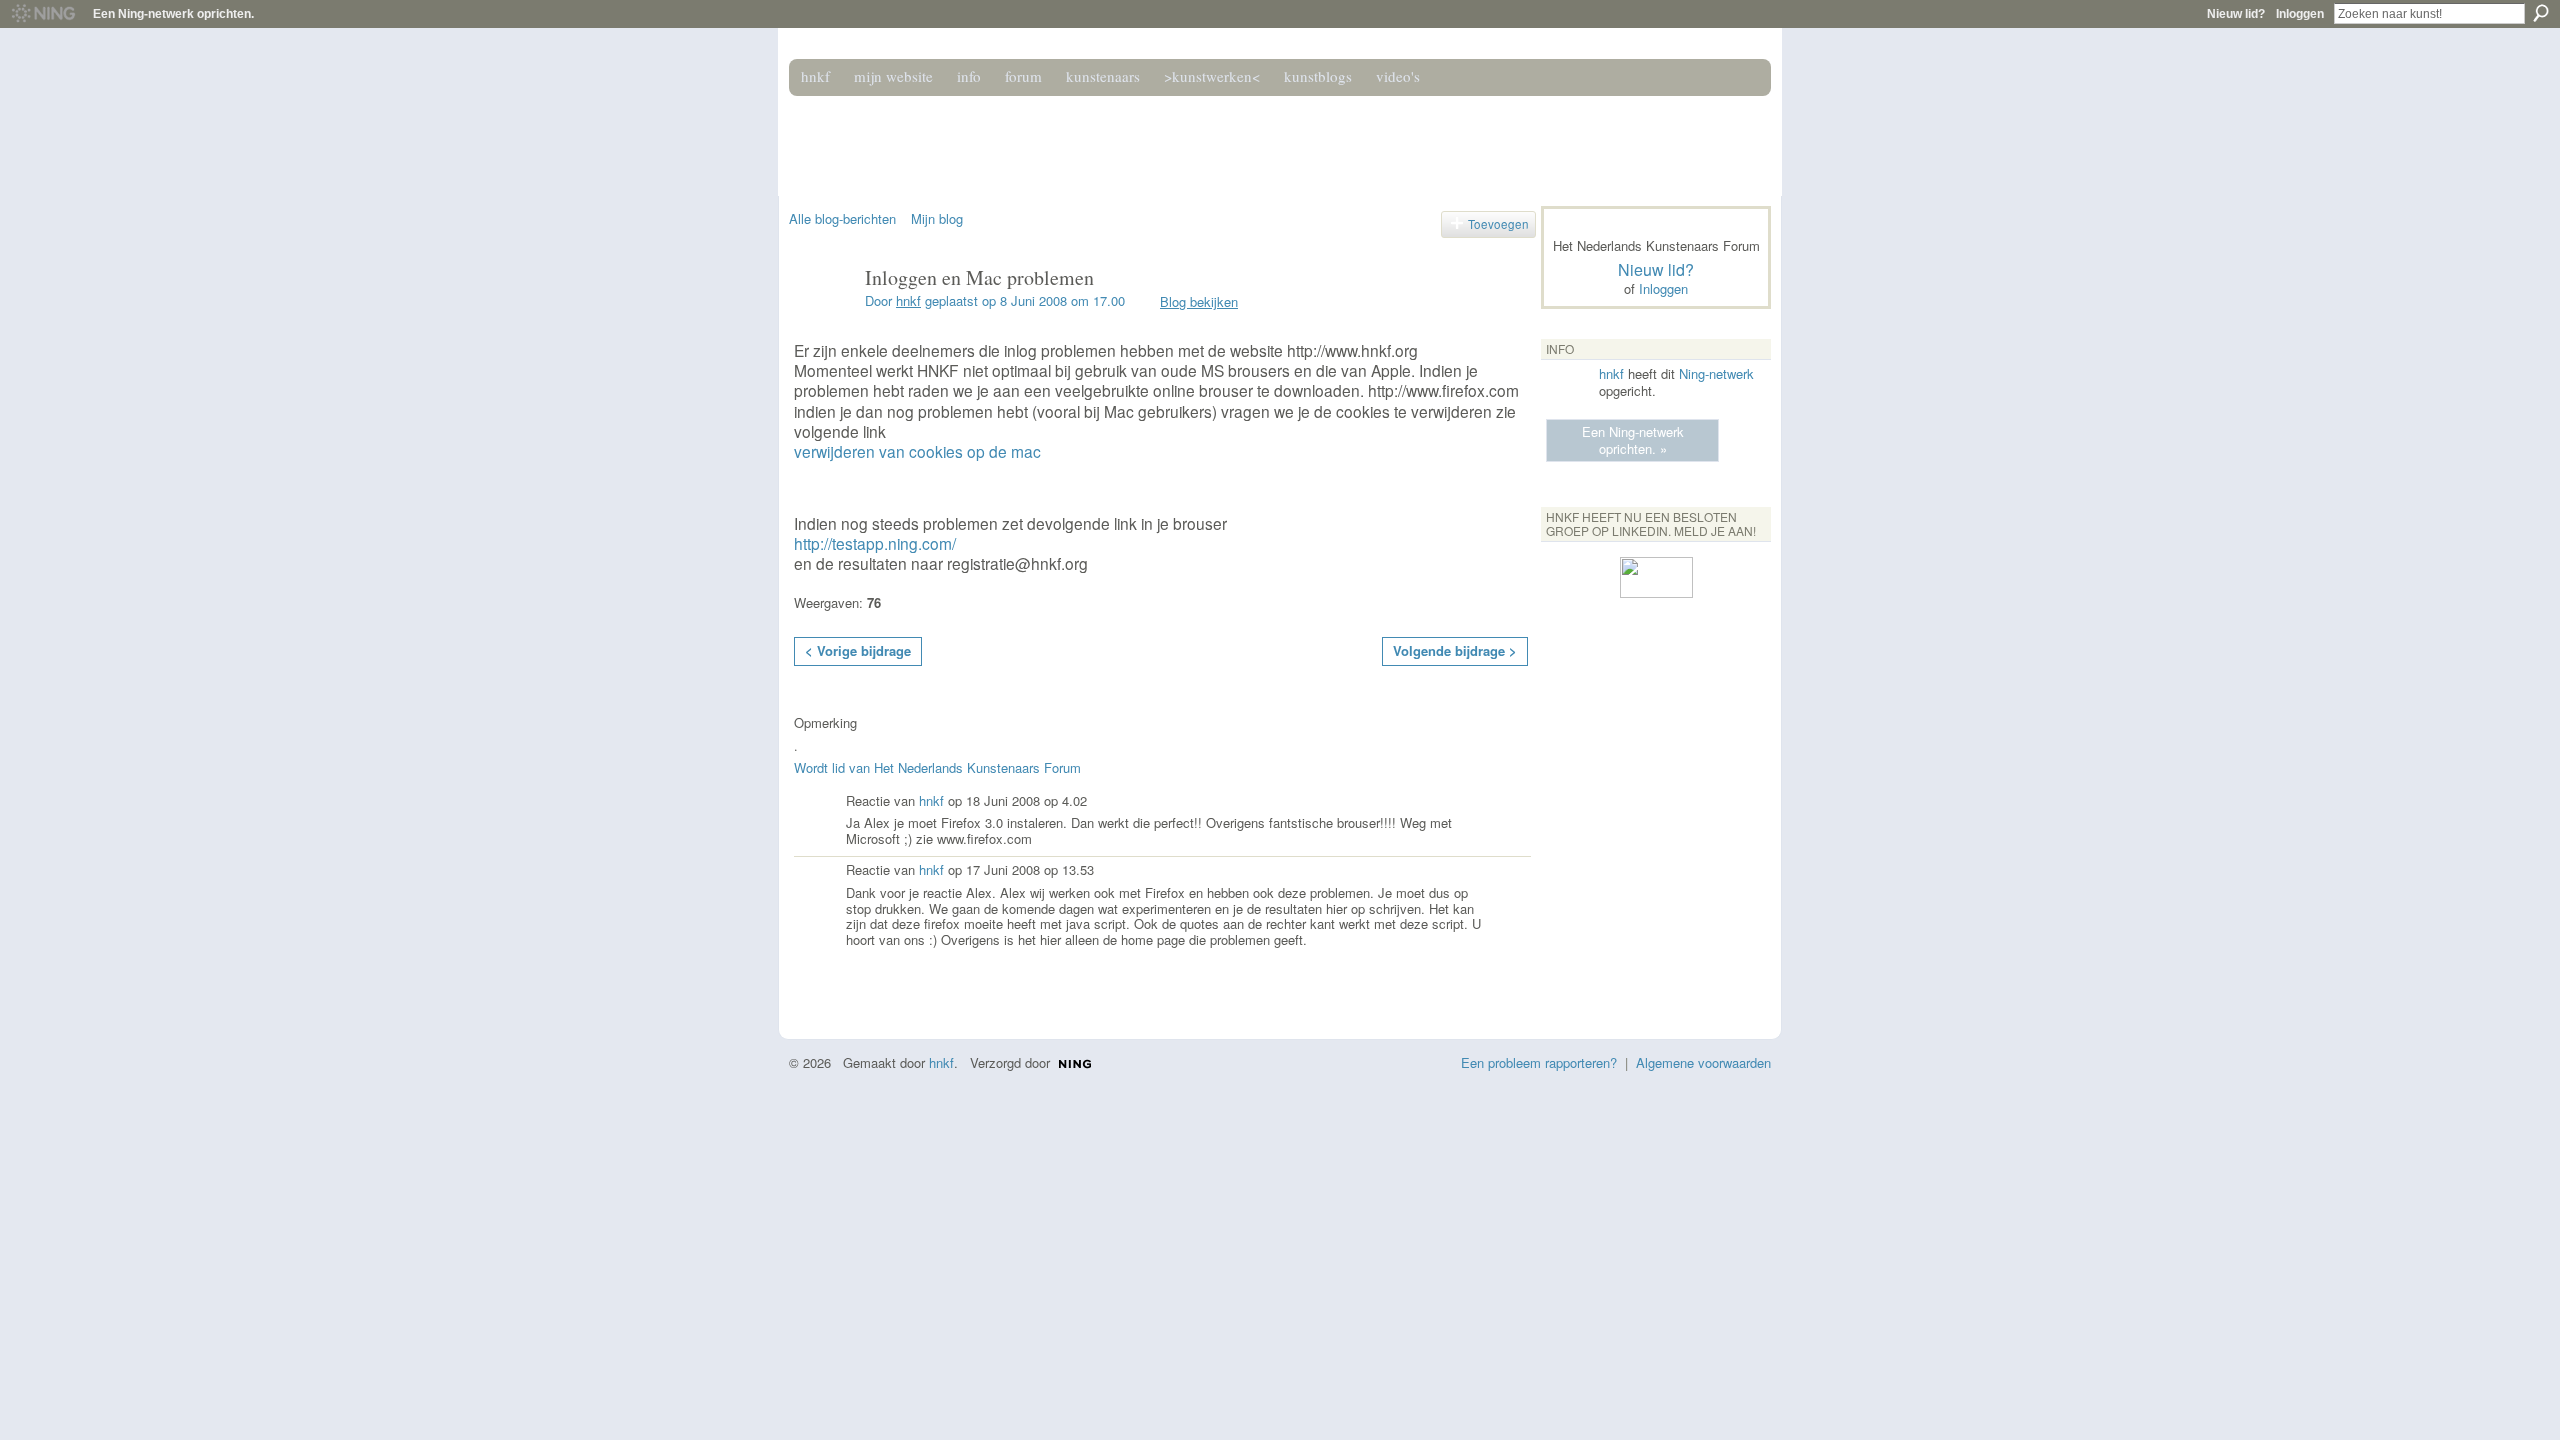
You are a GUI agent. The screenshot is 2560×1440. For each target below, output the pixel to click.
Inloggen (2300, 14)
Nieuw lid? (2236, 14)
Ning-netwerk (1716, 373)
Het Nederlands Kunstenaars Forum (1073, 138)
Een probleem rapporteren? (1539, 1062)
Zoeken (2541, 13)
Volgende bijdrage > (1455, 650)
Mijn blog (937, 218)
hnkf (908, 300)
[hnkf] (821, 320)
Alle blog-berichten (842, 218)
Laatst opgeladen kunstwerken (805, 981)
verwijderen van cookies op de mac (917, 451)
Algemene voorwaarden (1703, 1062)
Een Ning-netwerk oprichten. (173, 14)
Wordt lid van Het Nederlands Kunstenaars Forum (937, 767)
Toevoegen (1498, 224)
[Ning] (42, 14)
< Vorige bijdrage (858, 650)
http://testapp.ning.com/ (875, 543)
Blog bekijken (1199, 301)
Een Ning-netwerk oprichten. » (1633, 440)
